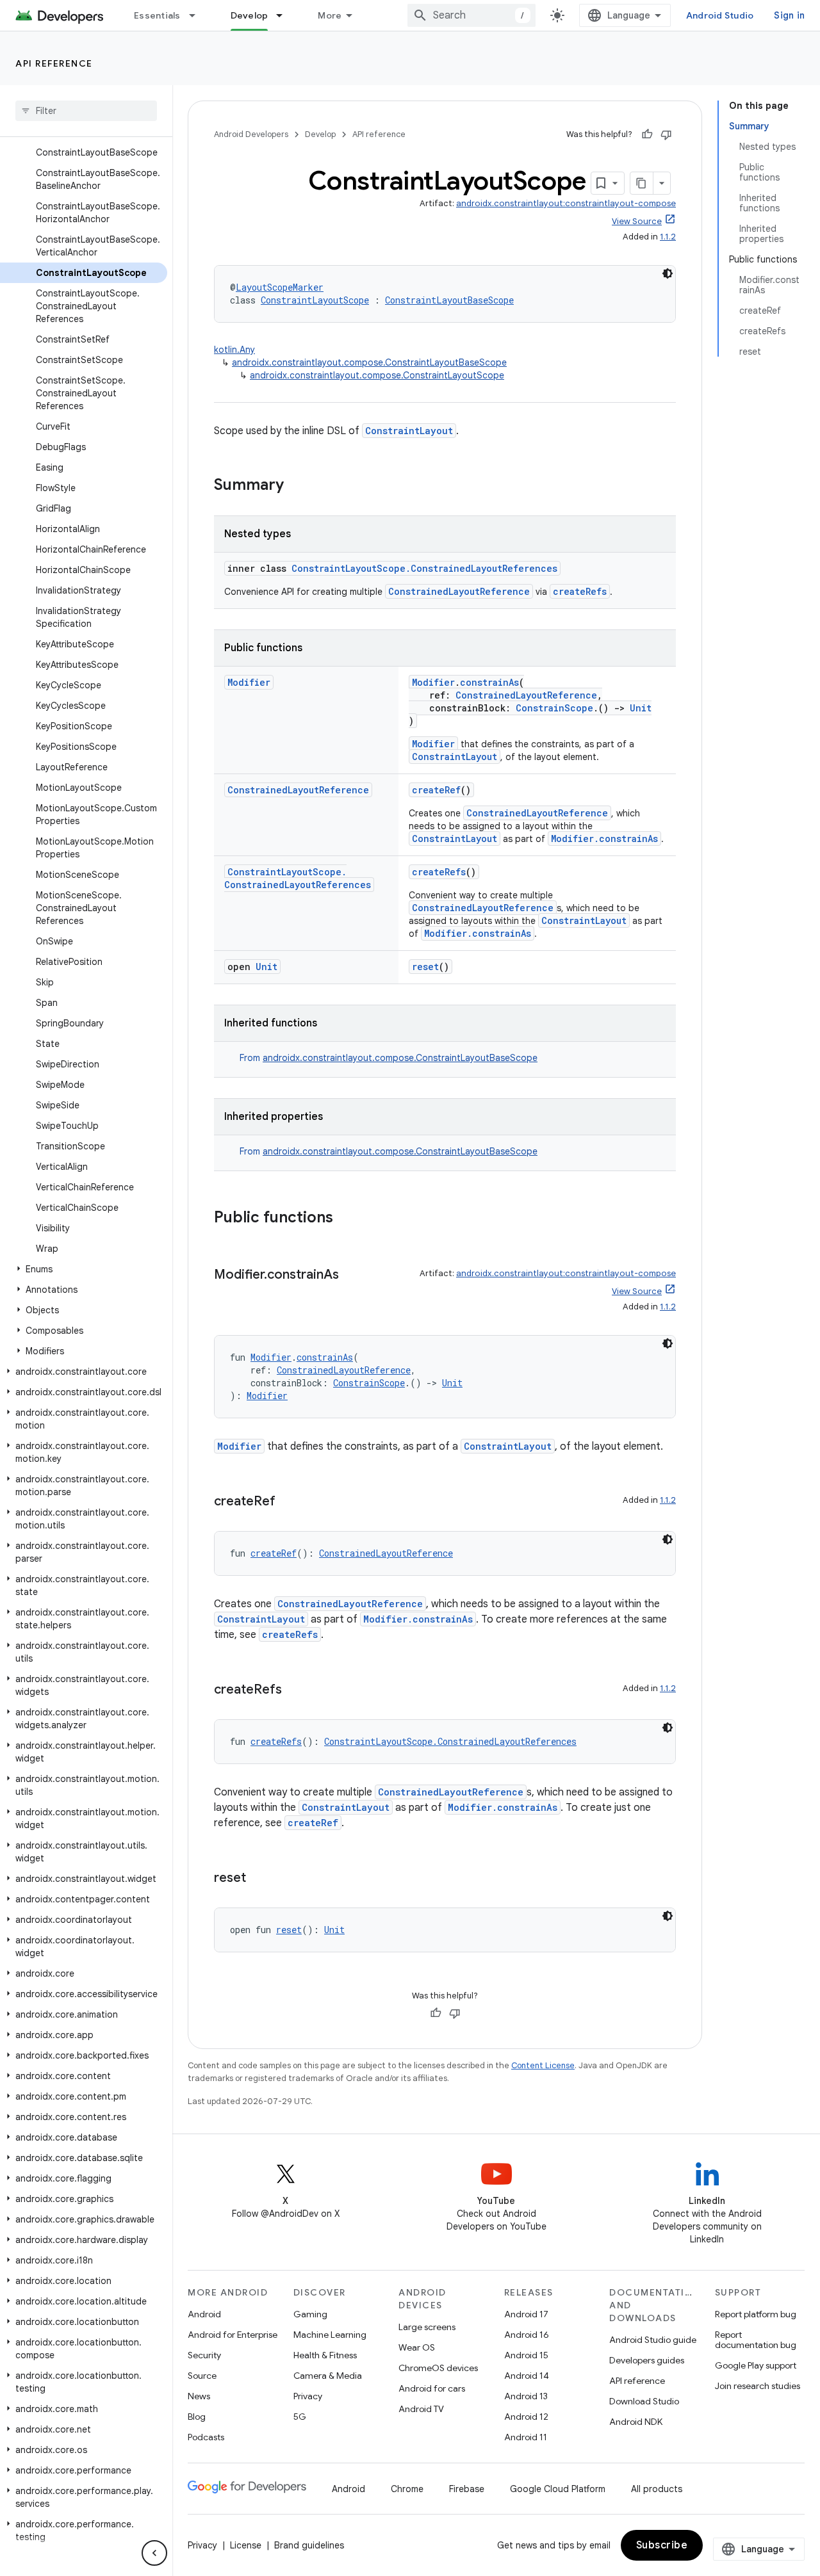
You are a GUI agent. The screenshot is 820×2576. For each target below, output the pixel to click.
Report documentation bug (756, 2340)
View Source (637, 221)
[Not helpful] (666, 134)
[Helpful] (647, 134)
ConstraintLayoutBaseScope (449, 300)
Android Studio (720, 15)
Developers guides (647, 2360)
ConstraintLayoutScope (315, 300)
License (246, 2545)
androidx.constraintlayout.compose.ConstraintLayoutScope (377, 375)
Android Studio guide (653, 2340)
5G (300, 2417)
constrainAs (489, 682)
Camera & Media (328, 2376)
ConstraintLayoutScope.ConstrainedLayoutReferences (424, 568)
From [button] (389, 1058)
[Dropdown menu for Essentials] (198, 15)
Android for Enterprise (233, 2335)
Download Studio (644, 2401)
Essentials (157, 15)
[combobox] (471, 15)
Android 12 (526, 2417)
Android (204, 2314)
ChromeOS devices (438, 2368)
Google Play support (756, 2365)
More (330, 15)
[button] (84, 1269)
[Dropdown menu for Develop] (285, 15)
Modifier (249, 682)
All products (657, 2489)
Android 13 (526, 2396)
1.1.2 (668, 237)
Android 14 (527, 2376)
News (199, 2396)
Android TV (421, 2409)
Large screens (427, 2327)
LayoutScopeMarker (280, 287)
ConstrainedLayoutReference (459, 591)
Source (202, 2376)
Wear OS (417, 2347)
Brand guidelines (309, 2545)
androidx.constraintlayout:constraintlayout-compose (566, 203)
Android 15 (526, 2355)
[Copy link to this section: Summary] (297, 486)
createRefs (580, 591)
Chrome (407, 2489)
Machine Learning (330, 2335)
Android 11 (526, 2437)
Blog (197, 2417)
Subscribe (662, 2545)
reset (425, 967)
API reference (54, 63)
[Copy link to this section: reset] (259, 1879)
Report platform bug (756, 2314)
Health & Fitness (325, 2355)
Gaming (310, 2314)
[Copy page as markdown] (642, 183)
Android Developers (251, 134)
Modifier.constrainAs (604, 838)
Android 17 (526, 2314)
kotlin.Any (234, 350)
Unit (641, 708)
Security (204, 2355)
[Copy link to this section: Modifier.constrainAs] (352, 1276)
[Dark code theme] (668, 273)
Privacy (308, 2396)
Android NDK (636, 2422)
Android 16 (527, 2335)
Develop (250, 15)
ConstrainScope (554, 708)
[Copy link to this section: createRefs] (295, 1690)
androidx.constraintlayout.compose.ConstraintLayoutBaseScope (369, 362)
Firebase (467, 2489)
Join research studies (758, 2386)
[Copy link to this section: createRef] (288, 1502)
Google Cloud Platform (558, 2489)
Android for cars (432, 2388)
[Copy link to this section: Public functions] (346, 1219)
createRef (436, 790)
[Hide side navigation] (154, 2553)
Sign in (789, 15)
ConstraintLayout (409, 431)
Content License (543, 2065)
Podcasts (206, 2437)
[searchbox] (86, 111)
